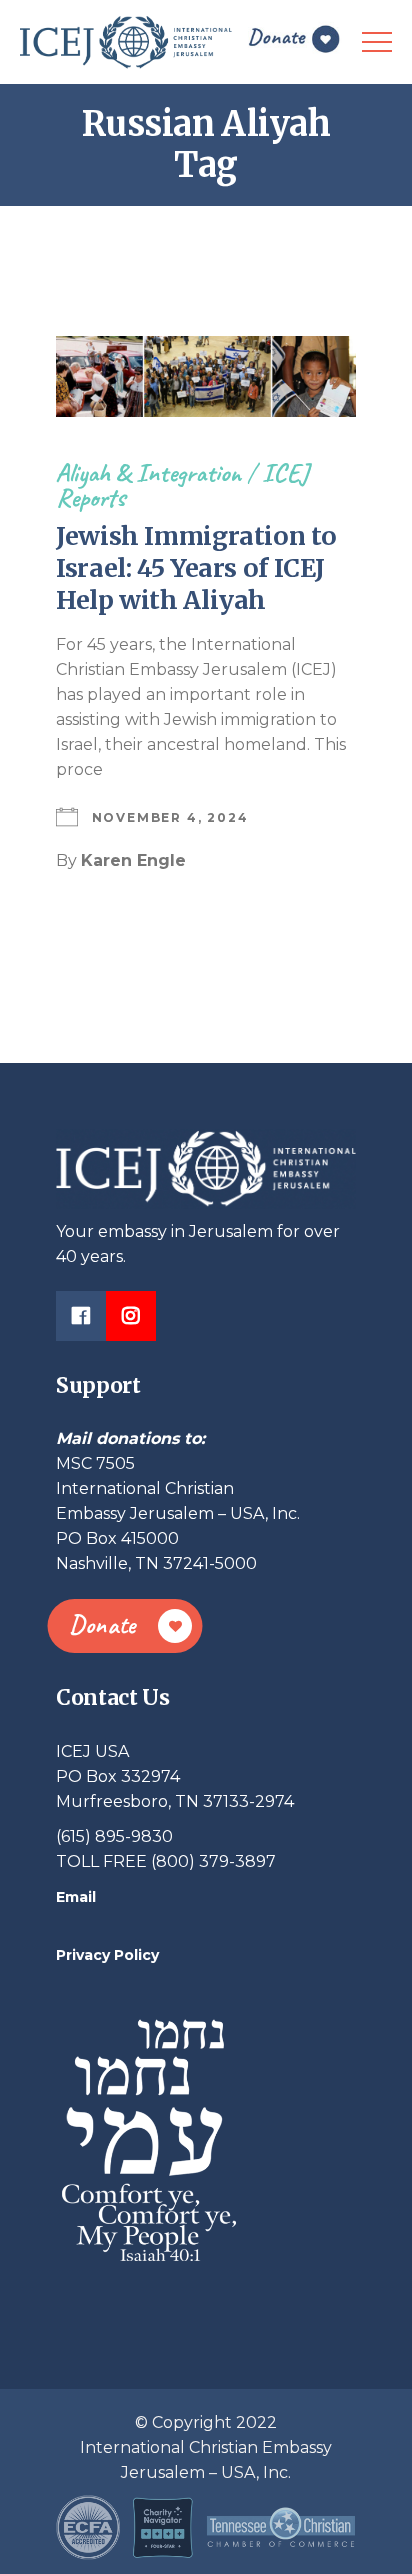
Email (76, 1897)
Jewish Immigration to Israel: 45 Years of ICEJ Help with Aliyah (196, 568)
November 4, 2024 (170, 817)
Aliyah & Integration (148, 472)
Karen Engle (133, 860)
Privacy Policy (107, 1955)
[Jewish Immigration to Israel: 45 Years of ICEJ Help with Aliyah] (206, 376)
